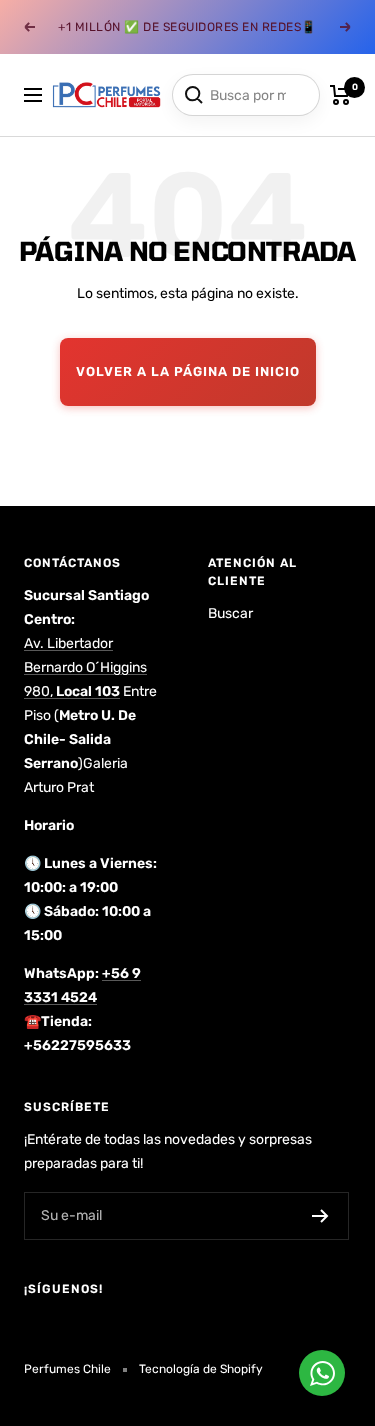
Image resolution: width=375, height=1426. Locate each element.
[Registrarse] (320, 1216)
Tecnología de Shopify (201, 1369)
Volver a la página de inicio (188, 371)
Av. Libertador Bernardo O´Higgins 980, (85, 667)
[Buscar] (194, 95)
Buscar (230, 613)
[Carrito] (340, 95)
